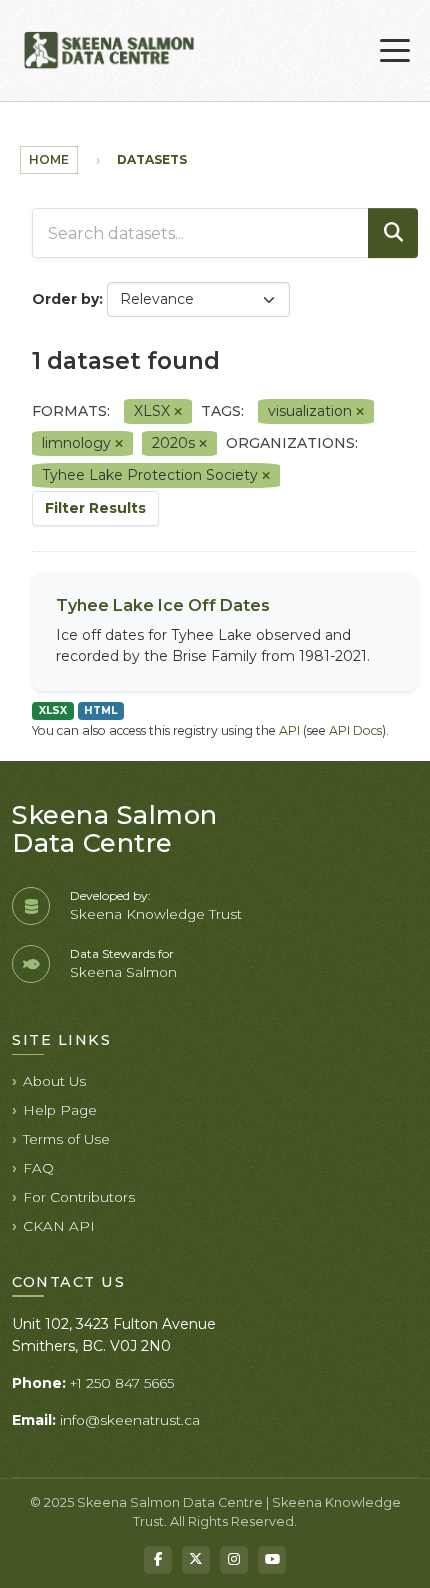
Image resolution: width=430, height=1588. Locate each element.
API (289, 730)
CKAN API (59, 1226)
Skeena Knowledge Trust (156, 914)
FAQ (38, 1168)
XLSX (53, 710)
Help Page (60, 1110)
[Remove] (178, 412)
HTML (100, 710)
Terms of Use (66, 1139)
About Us (54, 1081)
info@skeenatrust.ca (130, 1420)
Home (49, 159)
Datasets (152, 159)
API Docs (355, 730)
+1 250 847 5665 (122, 1383)
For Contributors (79, 1197)
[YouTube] (272, 1560)
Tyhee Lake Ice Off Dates (163, 605)
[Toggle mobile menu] (395, 51)
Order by (65, 299)
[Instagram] (234, 1560)
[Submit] (393, 233)
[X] (196, 1560)
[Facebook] (158, 1560)
